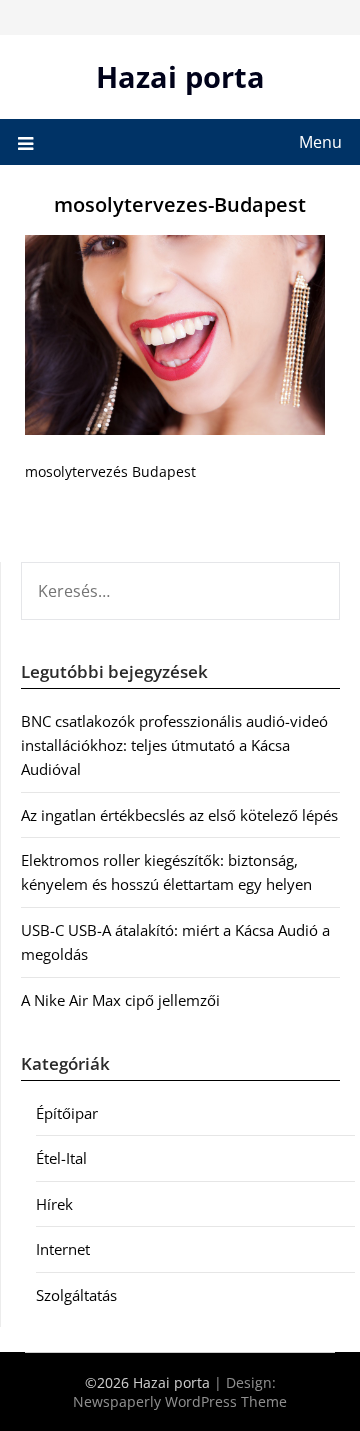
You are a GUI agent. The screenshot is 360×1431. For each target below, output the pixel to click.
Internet (63, 1249)
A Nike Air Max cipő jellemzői (120, 1000)
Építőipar (67, 1113)
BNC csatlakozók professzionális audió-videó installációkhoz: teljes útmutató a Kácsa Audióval (174, 745)
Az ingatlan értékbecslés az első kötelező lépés (179, 815)
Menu (320, 142)
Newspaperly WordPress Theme (180, 1401)
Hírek (54, 1204)
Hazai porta (180, 76)
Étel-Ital (61, 1158)
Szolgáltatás (76, 1295)
